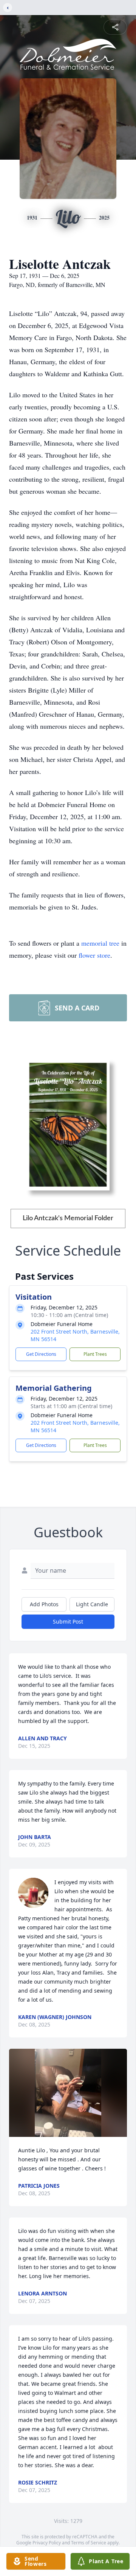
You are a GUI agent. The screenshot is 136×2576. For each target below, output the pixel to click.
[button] (68, 2093)
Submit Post (68, 1621)
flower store (94, 955)
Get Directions (41, 1354)
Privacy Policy (47, 2543)
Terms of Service (89, 2543)
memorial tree (100, 943)
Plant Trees (95, 1354)
